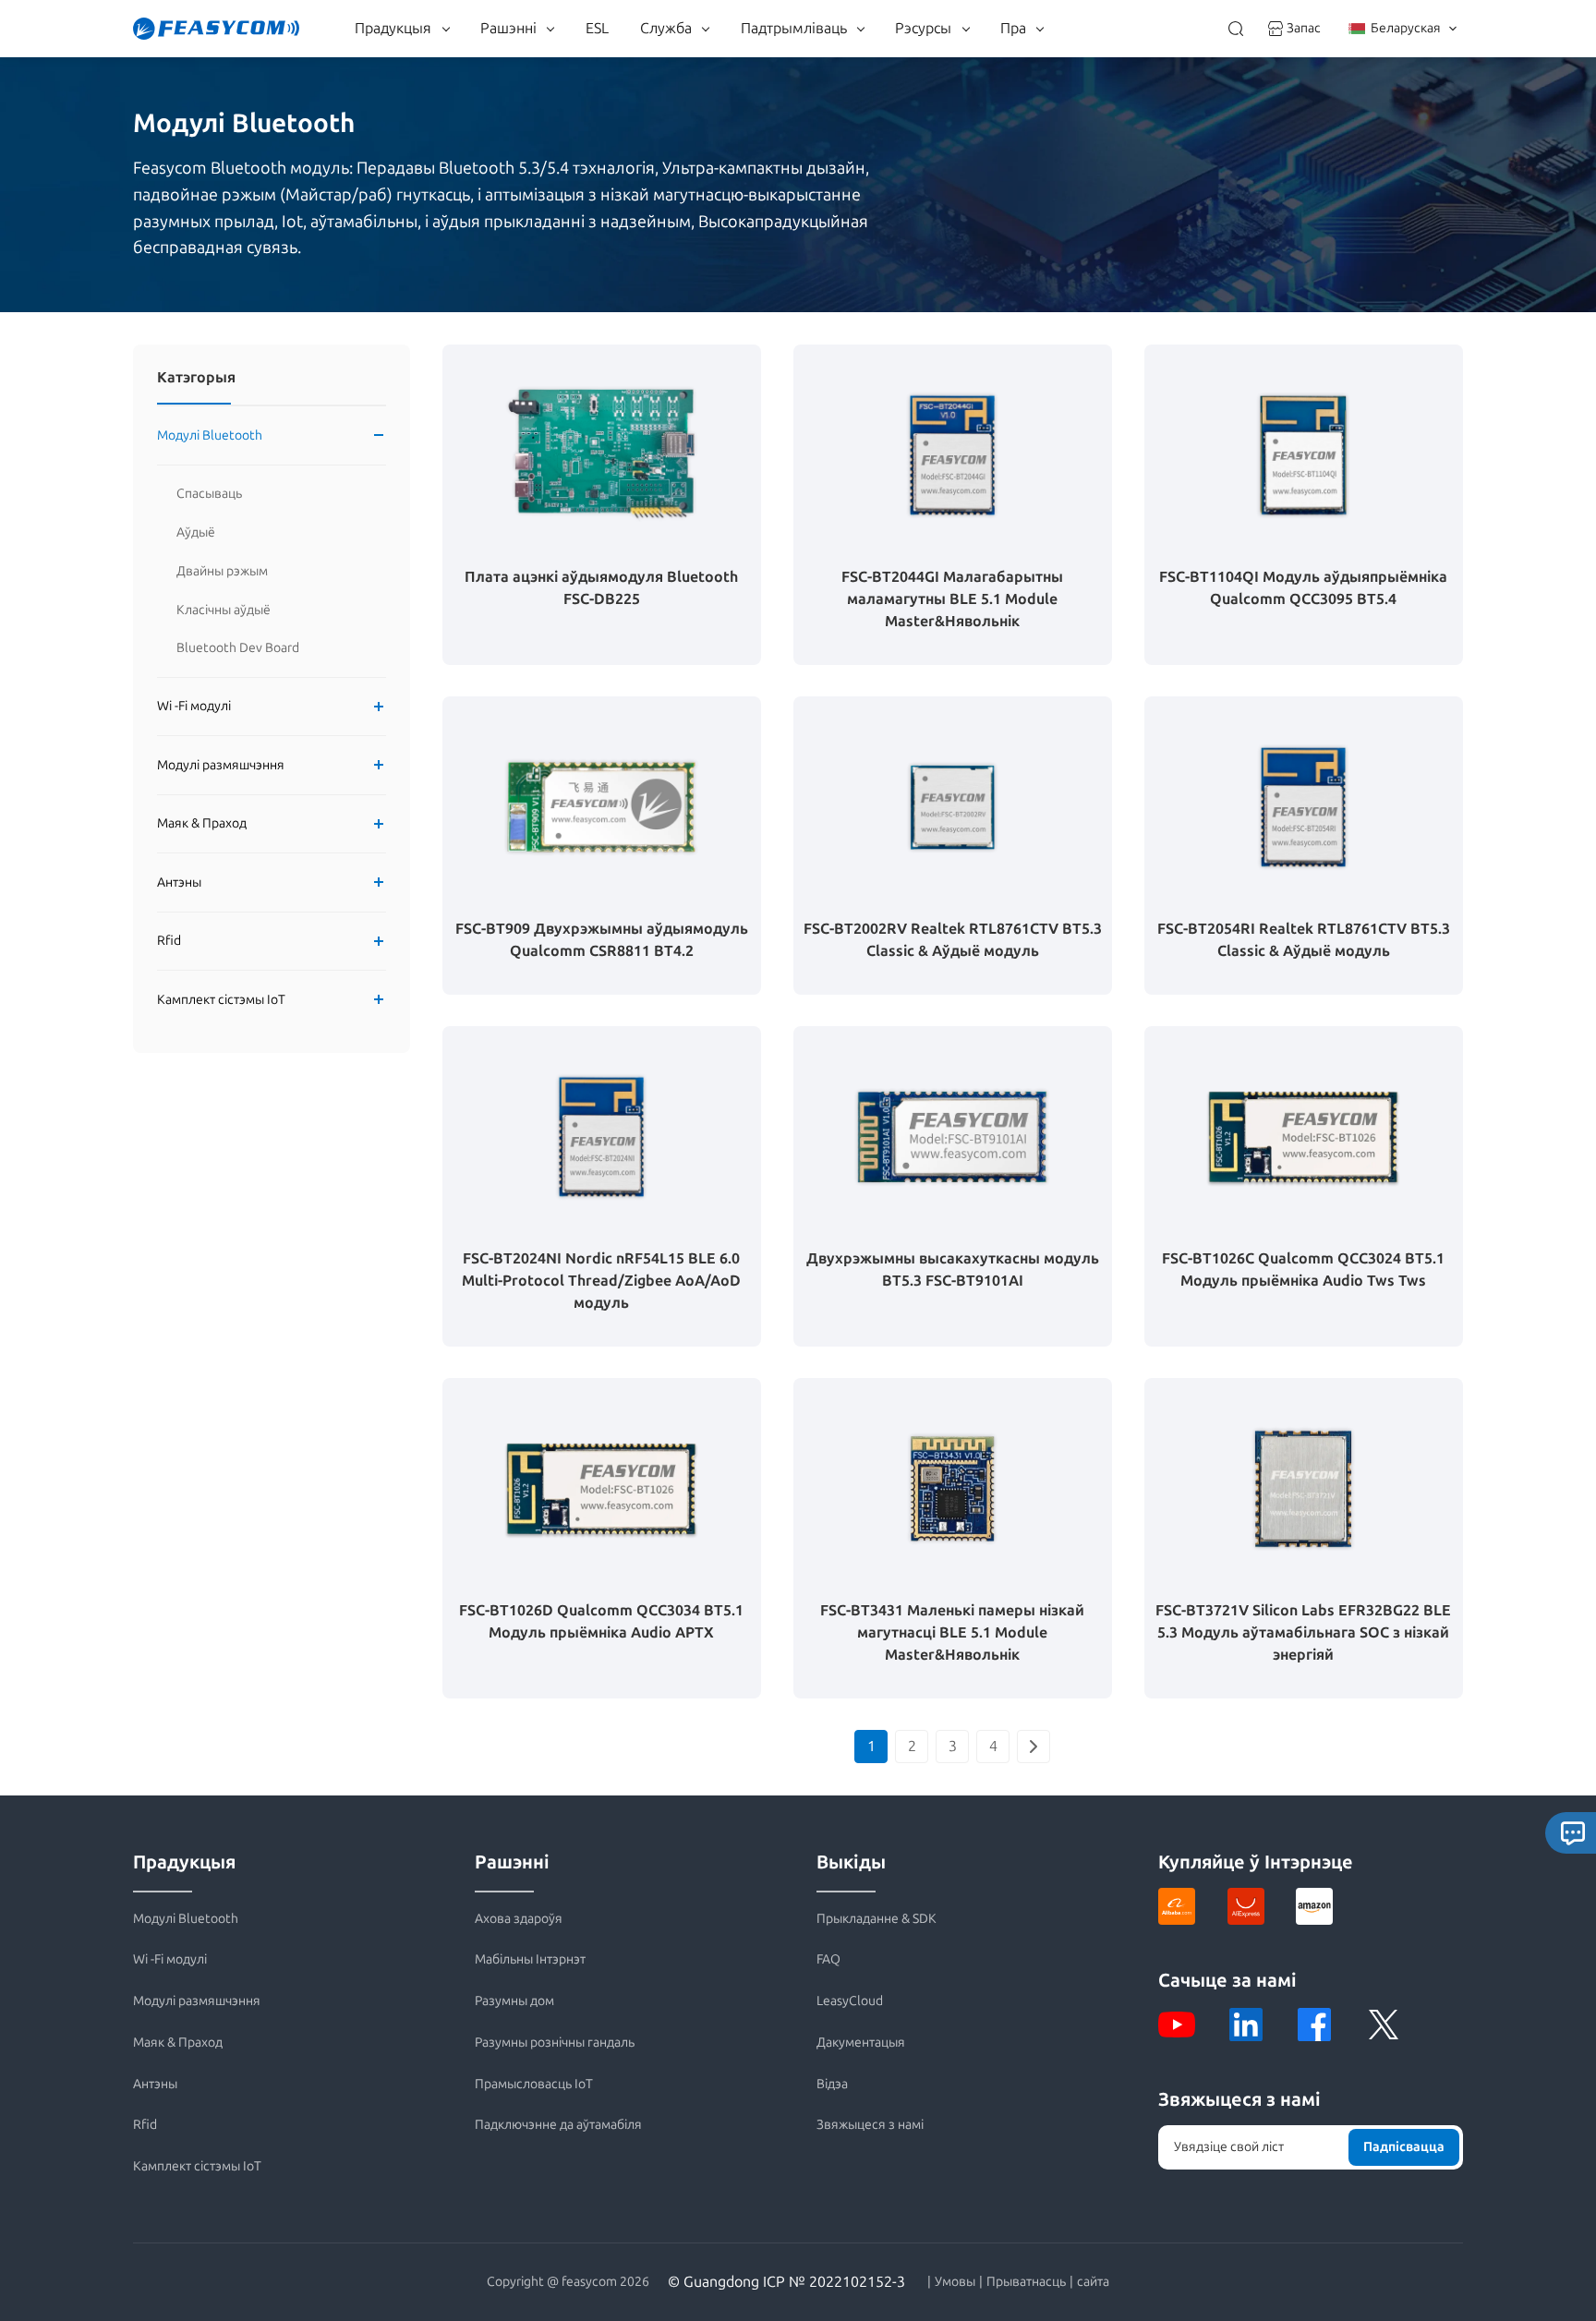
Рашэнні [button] (508, 28)
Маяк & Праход (202, 824)
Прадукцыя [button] (393, 28)
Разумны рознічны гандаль (555, 2043)
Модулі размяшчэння (221, 765)
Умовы (955, 2282)
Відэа (832, 2084)
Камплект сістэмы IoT (221, 1000)
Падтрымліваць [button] (794, 28)
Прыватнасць (1026, 2282)
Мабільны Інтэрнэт (530, 1959)
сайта (1093, 2282)
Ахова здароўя (519, 1919)
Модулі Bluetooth (210, 435)
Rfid (169, 942)
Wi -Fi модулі (194, 707)
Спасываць (209, 494)
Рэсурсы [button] (923, 28)
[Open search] (1236, 29)
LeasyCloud (850, 2001)
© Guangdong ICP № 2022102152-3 (786, 2282)
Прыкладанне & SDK (877, 1919)
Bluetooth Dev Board (238, 648)
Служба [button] (666, 28)
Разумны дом (514, 2001)
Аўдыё (196, 532)
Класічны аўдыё (224, 610)
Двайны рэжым (222, 571)
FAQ (828, 1959)
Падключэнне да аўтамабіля (558, 2125)
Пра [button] (1013, 28)
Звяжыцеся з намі (870, 2125)
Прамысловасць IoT (534, 2084)
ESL (597, 28)
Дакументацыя (861, 2043)
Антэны (179, 882)
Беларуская (1406, 28)
